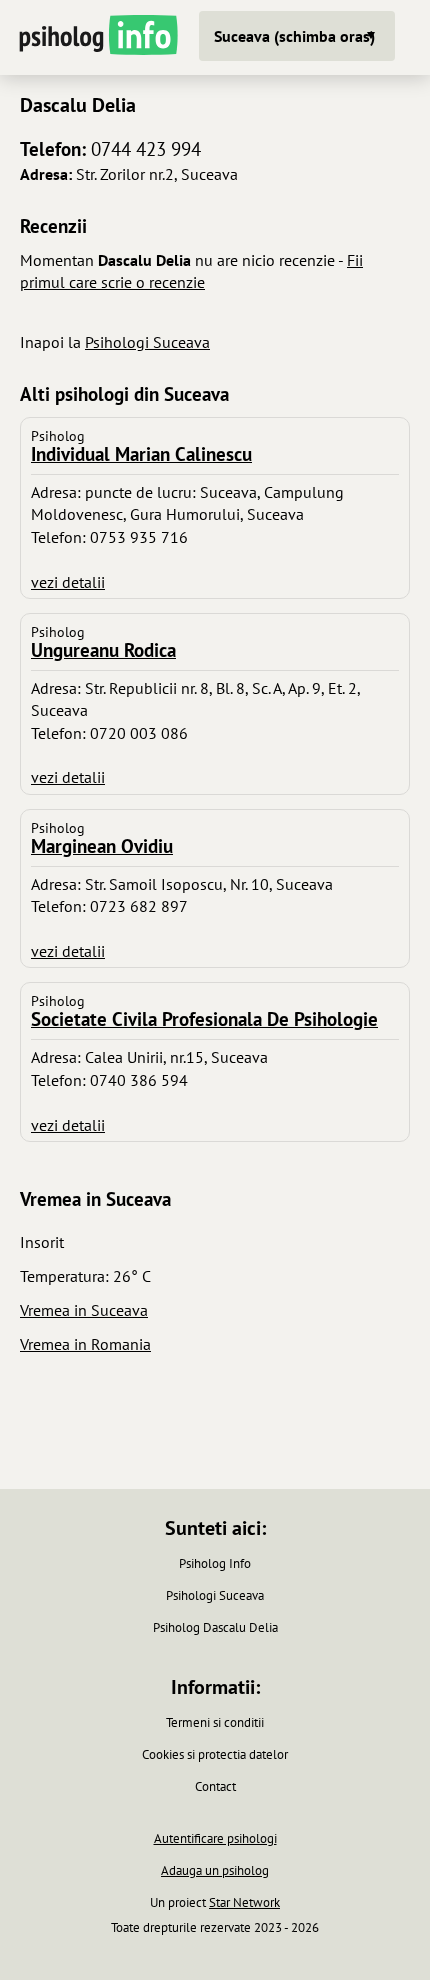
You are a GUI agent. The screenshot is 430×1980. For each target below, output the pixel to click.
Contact (215, 1786)
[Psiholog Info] (97, 37)
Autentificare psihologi (215, 1838)
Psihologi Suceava (147, 342)
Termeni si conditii (215, 1722)
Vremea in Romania (85, 1344)
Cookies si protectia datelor (215, 1754)
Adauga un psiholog (215, 1870)
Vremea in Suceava (84, 1310)
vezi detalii (68, 582)
